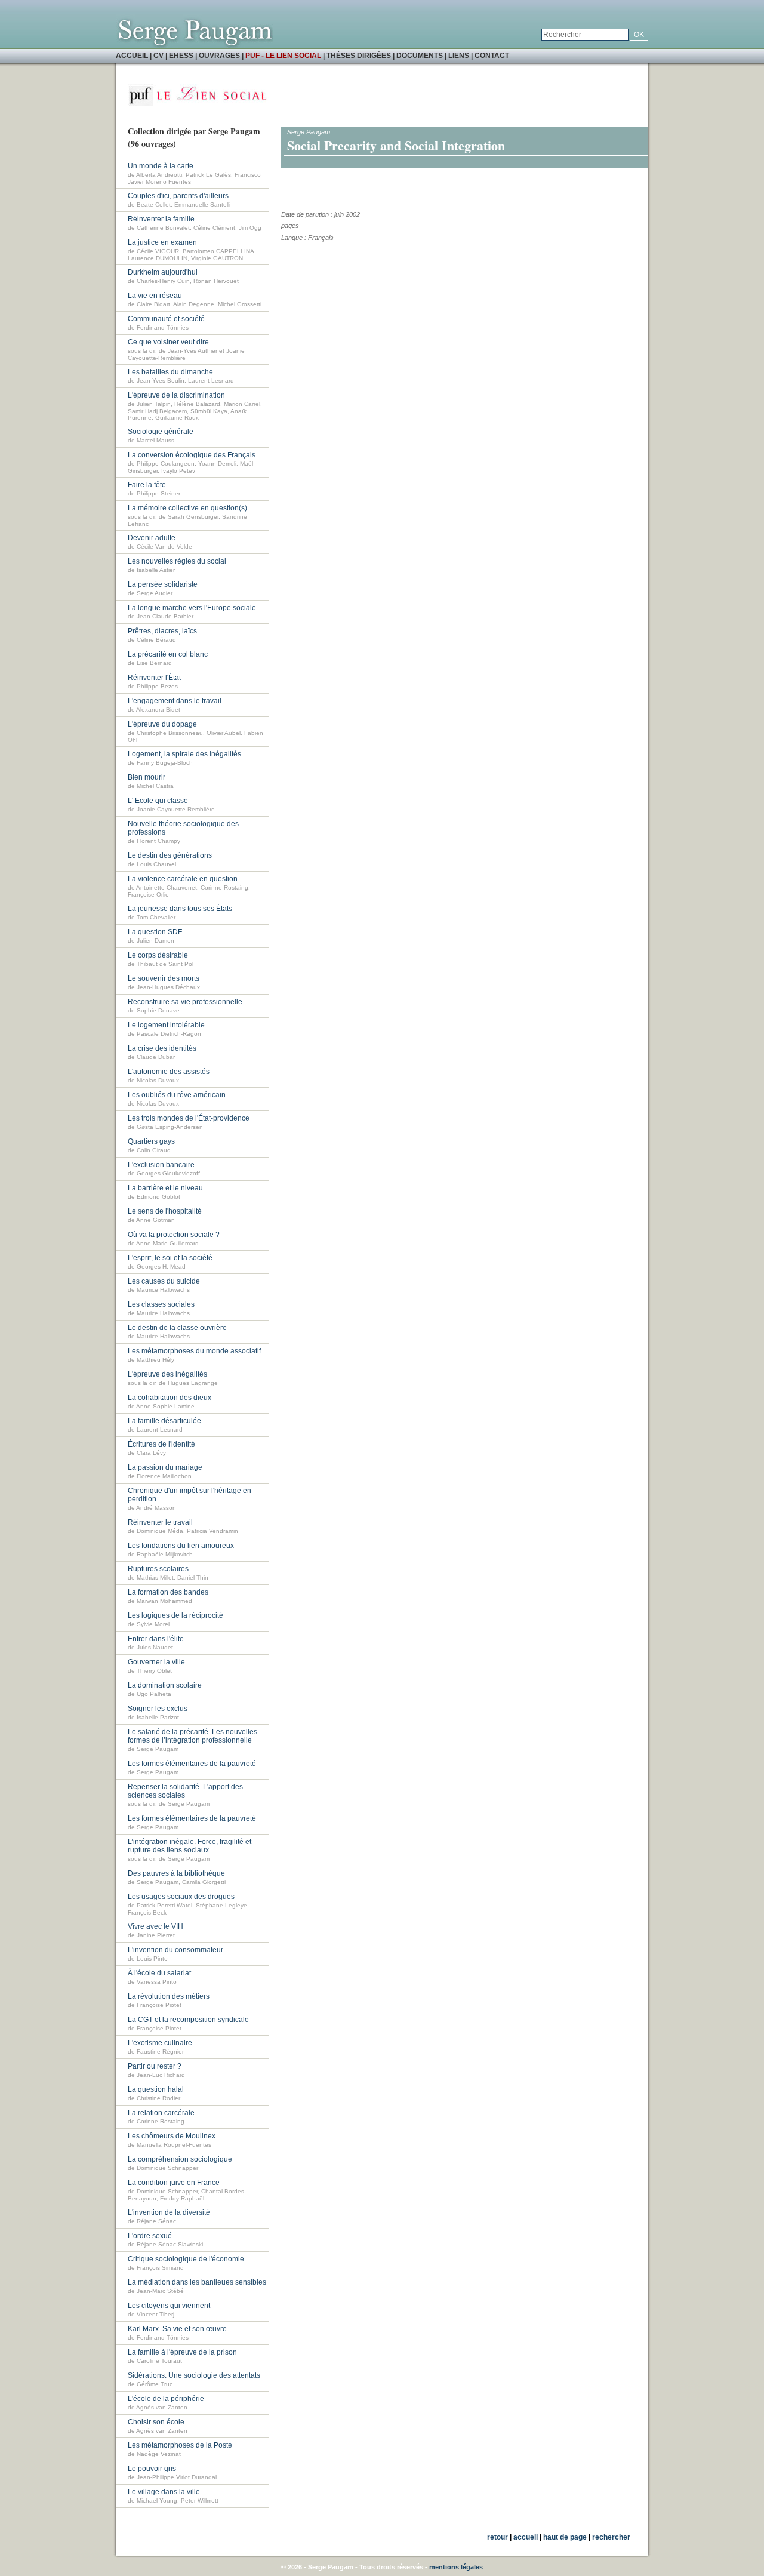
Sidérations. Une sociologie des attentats (194, 2375)
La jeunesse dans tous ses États (180, 909)
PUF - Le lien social (283, 56)
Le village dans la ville (164, 2492)
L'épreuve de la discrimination (176, 395)
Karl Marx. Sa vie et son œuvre (177, 2329)
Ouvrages (219, 56)
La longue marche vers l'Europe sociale (192, 608)
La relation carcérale (161, 2113)
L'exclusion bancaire (161, 1165)
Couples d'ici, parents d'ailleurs (178, 196)
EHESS (181, 56)
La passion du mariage (165, 1467)
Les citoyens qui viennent (169, 2306)
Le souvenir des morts (164, 978)
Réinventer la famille (161, 219)
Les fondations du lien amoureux (181, 1546)
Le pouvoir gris (152, 2469)
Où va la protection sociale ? (174, 1235)
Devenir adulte (152, 538)
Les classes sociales (161, 1304)
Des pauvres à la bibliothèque (176, 1873)
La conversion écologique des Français (192, 455)
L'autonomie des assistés (169, 1072)
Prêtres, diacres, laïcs (162, 631)
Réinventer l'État (154, 678)
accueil (526, 2537)
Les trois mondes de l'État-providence (189, 1118)
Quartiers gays (151, 1141)
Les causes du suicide (164, 1281)
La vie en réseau (155, 296)
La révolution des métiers (169, 1996)
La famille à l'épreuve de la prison (182, 2352)
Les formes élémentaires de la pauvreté (192, 1764)
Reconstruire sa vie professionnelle (185, 1002)
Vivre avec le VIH (155, 1926)
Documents (420, 56)
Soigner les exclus (158, 1709)
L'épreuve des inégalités (167, 1374)
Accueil (132, 56)
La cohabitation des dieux (170, 1398)
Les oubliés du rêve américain (177, 1095)
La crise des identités (162, 1048)
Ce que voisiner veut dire (168, 342)
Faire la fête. (148, 485)
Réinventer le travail (160, 1522)
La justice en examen (162, 242)
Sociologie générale (161, 432)
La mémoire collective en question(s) (187, 508)
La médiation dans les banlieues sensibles (197, 2282)
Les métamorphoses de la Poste (180, 2445)
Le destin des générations (170, 855)
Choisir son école (156, 2422)
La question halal (156, 2089)
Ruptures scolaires (158, 1569)
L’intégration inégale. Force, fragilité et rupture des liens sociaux (190, 1846)
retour (497, 2537)
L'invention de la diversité (169, 2212)
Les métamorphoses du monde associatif (194, 1351)
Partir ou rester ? (155, 2066)
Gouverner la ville (156, 1662)
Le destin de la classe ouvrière (177, 1328)
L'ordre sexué (150, 2236)
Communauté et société (166, 319)
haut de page (565, 2537)
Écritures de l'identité (161, 1444)
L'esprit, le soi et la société (170, 1258)
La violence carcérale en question (183, 879)
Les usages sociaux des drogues (181, 1897)
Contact (492, 56)
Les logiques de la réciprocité (175, 1615)
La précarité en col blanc (168, 654)
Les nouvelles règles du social (177, 561)
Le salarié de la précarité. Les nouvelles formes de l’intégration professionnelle (192, 1736)
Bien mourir (147, 777)
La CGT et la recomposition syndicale (188, 2020)
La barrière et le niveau (165, 1188)
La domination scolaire (165, 1685)
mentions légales (456, 2567)
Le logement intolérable (166, 1025)
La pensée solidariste (163, 584)
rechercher (611, 2537)
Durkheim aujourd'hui (163, 272)
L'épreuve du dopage (162, 724)
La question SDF (155, 932)
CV (158, 56)
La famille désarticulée (164, 1421)
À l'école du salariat (159, 1973)
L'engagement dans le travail (175, 701)
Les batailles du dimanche (170, 372)
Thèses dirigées (359, 56)
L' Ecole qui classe (158, 801)
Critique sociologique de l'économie (186, 2259)
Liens (459, 56)
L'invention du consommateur (175, 1950)
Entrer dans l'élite (156, 1639)
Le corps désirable (158, 955)
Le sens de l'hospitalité (165, 1211)
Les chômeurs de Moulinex (172, 2136)
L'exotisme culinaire (160, 2043)
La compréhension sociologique (180, 2159)
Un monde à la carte (161, 166)
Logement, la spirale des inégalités (184, 754)
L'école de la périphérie (166, 2399)
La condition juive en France (174, 2183)
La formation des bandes (168, 1592)
